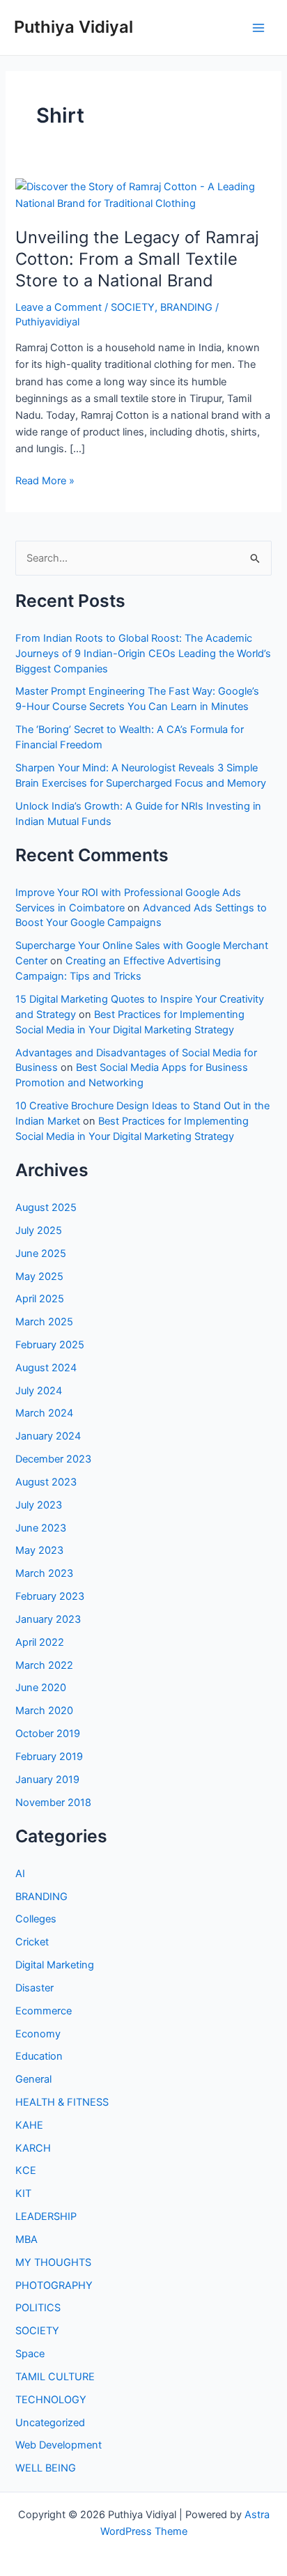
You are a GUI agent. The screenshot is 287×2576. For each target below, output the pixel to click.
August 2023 (46, 1482)
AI (20, 1874)
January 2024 (48, 1436)
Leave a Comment (59, 307)
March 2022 (44, 1665)
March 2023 (44, 1573)
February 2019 (49, 1757)
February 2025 (50, 1345)
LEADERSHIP (46, 2216)
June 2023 (41, 1528)
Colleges (36, 1919)
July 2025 (39, 1231)
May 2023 (39, 1550)
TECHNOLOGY (51, 2400)
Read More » (45, 481)
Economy (38, 2034)
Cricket (32, 1942)
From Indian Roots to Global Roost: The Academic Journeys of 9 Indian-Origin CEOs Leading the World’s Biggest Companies (143, 654)
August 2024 (46, 1368)
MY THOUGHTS (53, 2262)
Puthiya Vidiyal (73, 27)
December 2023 (53, 1459)
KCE (26, 2170)
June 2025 (41, 1254)
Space (30, 2354)
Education (39, 2056)
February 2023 (50, 1596)
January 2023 (48, 1619)
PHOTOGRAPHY (54, 2285)
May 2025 (39, 1277)
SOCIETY (133, 307)
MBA (26, 2239)
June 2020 (41, 1688)
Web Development (59, 2445)
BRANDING (186, 307)
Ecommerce (44, 2011)
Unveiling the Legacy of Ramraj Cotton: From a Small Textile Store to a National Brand (137, 259)
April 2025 (40, 1299)
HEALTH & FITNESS (62, 2102)
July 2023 (39, 1505)
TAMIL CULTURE (55, 2377)
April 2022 (40, 1642)
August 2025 (46, 1208)
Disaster (34, 1988)
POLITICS (38, 2308)
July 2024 (39, 1391)
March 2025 (44, 1322)
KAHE (29, 2125)
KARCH (33, 2148)
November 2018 (53, 1803)
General (33, 2079)
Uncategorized (50, 2423)
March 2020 (44, 1711)
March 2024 (44, 1413)
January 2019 (47, 1780)
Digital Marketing (55, 1965)
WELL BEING (46, 2468)
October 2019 (48, 1734)
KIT (23, 2193)
